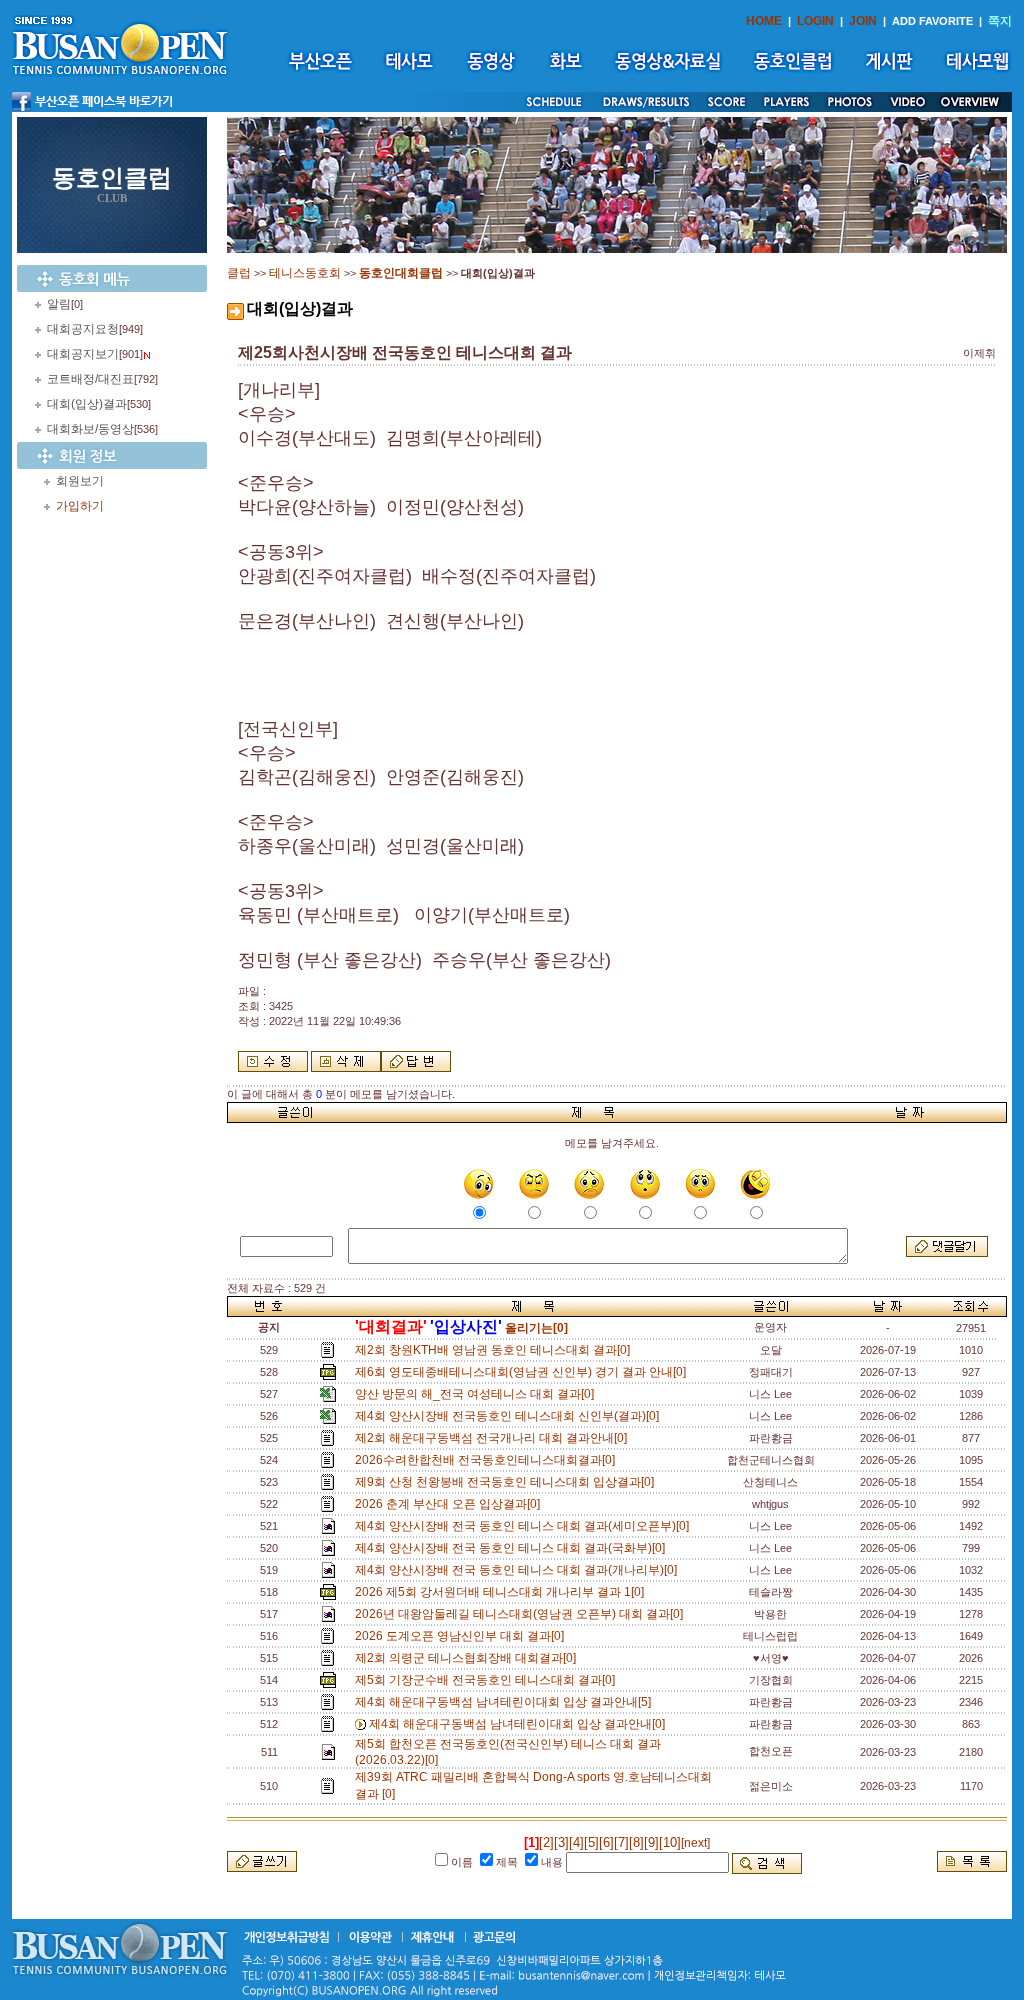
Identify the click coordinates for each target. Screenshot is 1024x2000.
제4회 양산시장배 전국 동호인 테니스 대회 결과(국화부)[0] (513, 1548)
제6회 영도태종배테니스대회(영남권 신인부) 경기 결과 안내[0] (523, 1372)
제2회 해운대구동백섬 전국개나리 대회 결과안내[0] (494, 1438)
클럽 (239, 273)
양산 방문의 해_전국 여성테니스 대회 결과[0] (477, 1394)
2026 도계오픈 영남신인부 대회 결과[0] (462, 1636)
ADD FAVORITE (932, 21)
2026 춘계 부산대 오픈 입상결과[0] (450, 1504)
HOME (764, 21)
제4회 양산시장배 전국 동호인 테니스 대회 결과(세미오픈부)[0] (525, 1526)
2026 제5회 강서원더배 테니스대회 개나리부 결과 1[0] (502, 1592)
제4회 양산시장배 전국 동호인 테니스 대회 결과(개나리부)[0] (519, 1570)
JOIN (863, 21)
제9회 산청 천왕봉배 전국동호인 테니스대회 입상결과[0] (507, 1482)
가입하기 (80, 506)
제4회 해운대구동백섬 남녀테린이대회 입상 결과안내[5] (506, 1702)
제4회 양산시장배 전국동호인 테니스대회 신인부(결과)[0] (510, 1416)
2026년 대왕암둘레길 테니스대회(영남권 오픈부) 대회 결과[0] (522, 1614)
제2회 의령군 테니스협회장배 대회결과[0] (468, 1658)
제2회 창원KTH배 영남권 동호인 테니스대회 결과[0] (495, 1350)
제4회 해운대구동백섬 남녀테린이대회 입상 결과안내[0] (520, 1724)
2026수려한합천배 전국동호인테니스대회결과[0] (488, 1460)
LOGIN (815, 21)
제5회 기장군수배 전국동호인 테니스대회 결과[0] (488, 1680)
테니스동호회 (305, 273)
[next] (695, 1843)
